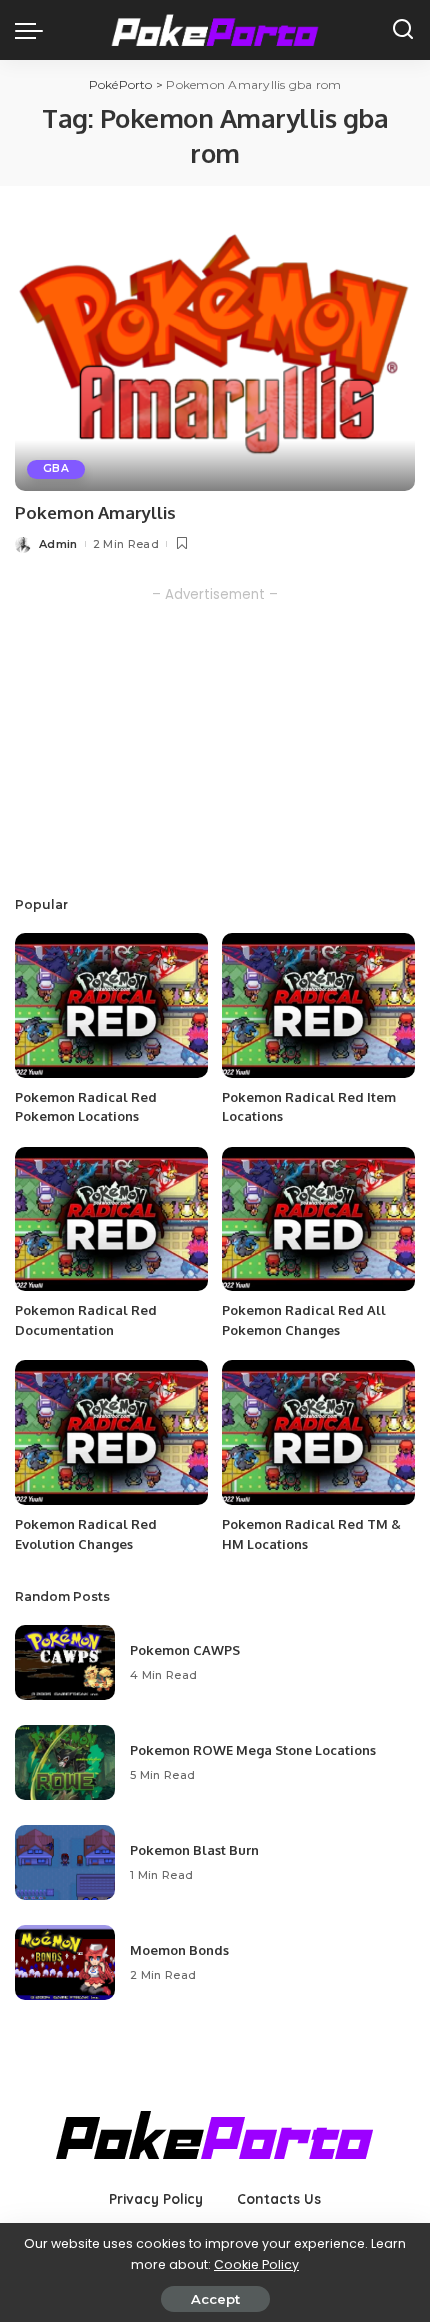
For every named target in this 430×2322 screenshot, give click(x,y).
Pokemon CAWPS (185, 1650)
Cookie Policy (256, 2264)
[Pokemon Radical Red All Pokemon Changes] (318, 1219)
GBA (56, 468)
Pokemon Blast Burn (194, 1850)
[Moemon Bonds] (65, 1962)
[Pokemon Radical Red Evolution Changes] (111, 1432)
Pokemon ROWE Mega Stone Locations (253, 1750)
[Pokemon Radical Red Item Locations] (318, 1005)
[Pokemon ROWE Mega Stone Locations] (65, 1762)
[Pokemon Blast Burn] (65, 1862)
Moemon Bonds (179, 1950)
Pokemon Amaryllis (95, 512)
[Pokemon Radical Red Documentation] (111, 1219)
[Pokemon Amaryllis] (215, 356)
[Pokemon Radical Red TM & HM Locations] (318, 1432)
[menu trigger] (34, 30)
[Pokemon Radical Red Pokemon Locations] (111, 1005)
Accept (215, 2299)
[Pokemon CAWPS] (65, 1662)
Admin (58, 544)
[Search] (403, 30)
